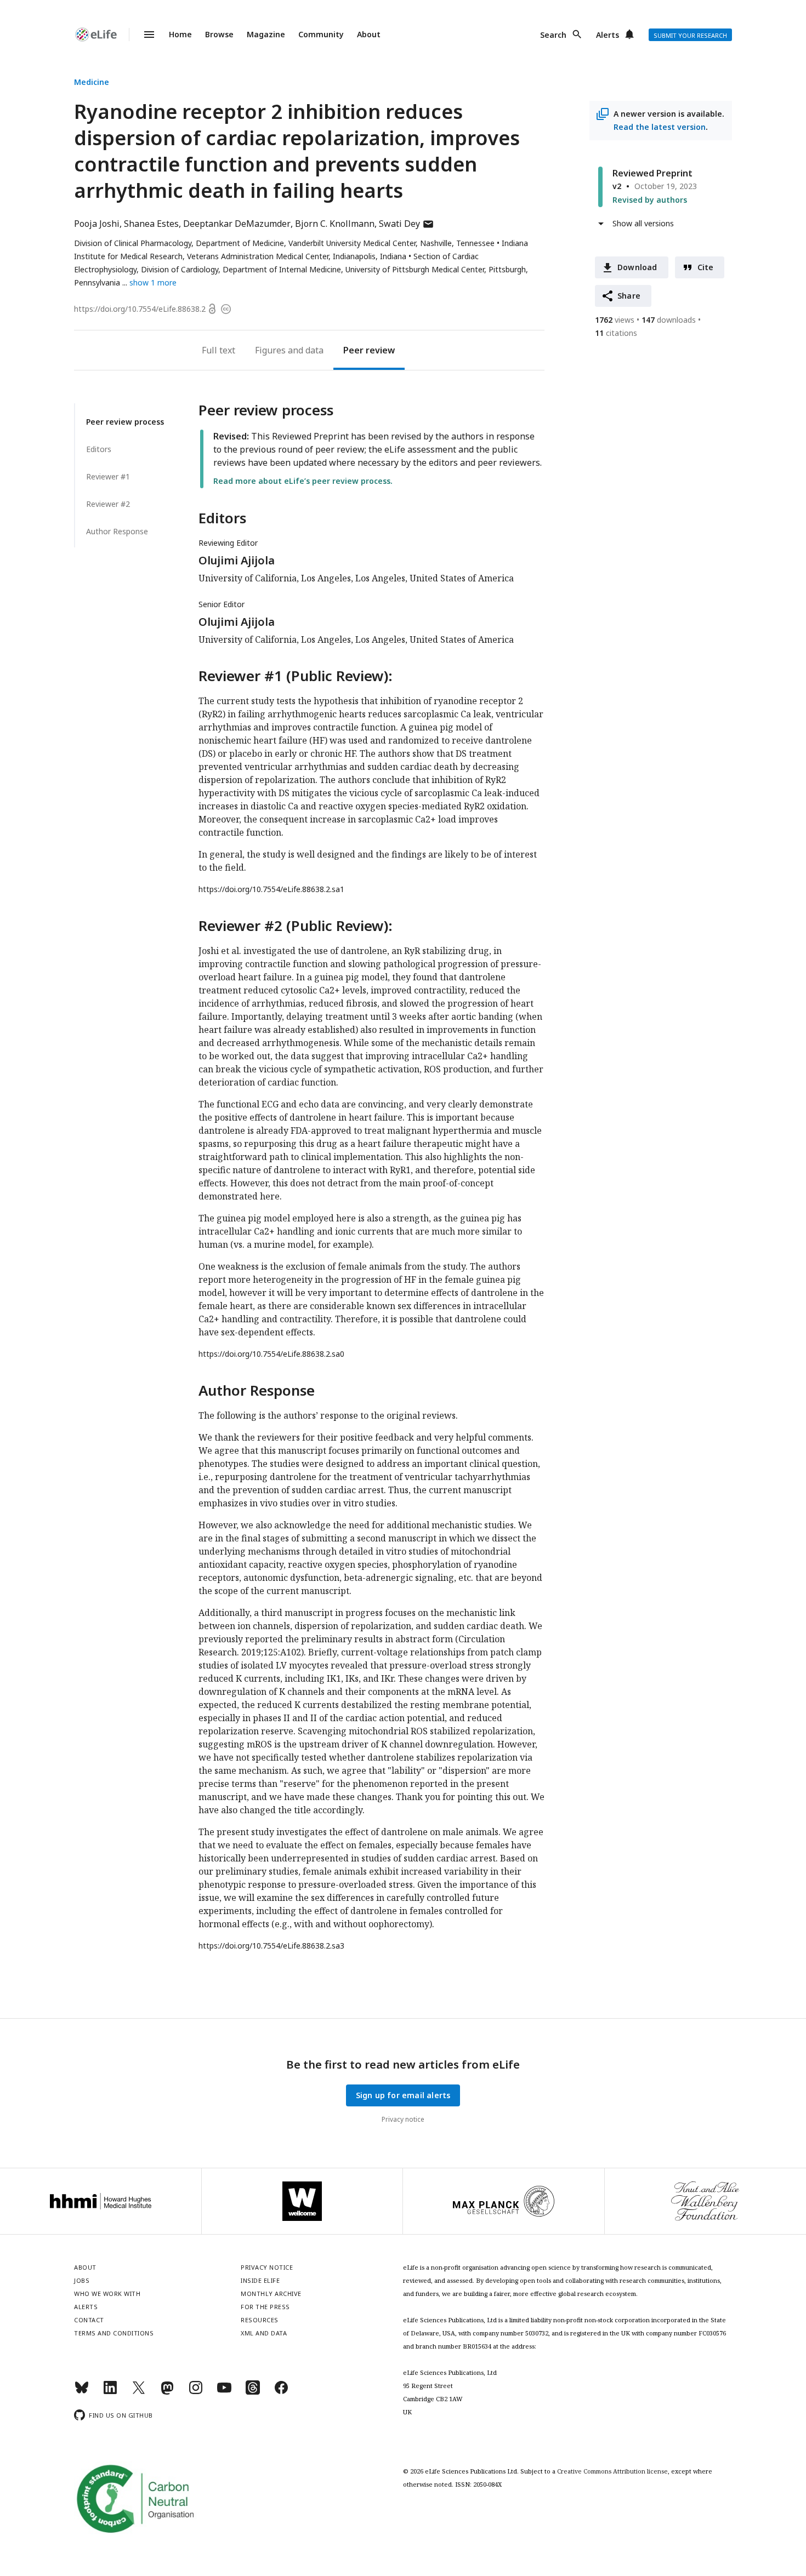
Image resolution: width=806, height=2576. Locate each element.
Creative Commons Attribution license (612, 2471)
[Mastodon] (167, 2392)
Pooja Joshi (97, 224)
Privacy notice (403, 2119)
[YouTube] (224, 2392)
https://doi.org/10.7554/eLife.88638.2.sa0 (271, 1354)
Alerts (608, 35)
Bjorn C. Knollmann (335, 224)
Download (637, 267)
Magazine (266, 34)
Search (553, 35)
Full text (218, 350)
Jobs (82, 2280)
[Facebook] (281, 2392)
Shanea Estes (151, 224)
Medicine (92, 82)
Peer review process (125, 422)
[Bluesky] (82, 2392)
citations (616, 333)
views (615, 320)
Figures (270, 350)
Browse (219, 34)
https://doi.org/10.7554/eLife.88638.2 (140, 309)
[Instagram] (196, 2392)
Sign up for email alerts (403, 2095)
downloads (669, 320)
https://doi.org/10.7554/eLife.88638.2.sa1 (271, 889)
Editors (99, 449)
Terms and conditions (114, 2333)
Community (321, 34)
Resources (260, 2320)
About (369, 34)
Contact (89, 2320)
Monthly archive (271, 2294)
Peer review (369, 350)
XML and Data (264, 2333)
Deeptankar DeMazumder (237, 224)
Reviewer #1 (108, 476)
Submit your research (690, 35)
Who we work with (107, 2294)
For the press (265, 2307)
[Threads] (253, 2392)
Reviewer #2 (108, 504)
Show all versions (643, 223)
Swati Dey (407, 224)
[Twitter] (139, 2392)
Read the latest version (660, 127)
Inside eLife (260, 2280)
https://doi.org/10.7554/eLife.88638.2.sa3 (271, 1946)
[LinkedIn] (110, 2392)
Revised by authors (650, 200)
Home (180, 34)
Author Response (117, 531)
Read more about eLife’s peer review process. (303, 481)
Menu (143, 35)
